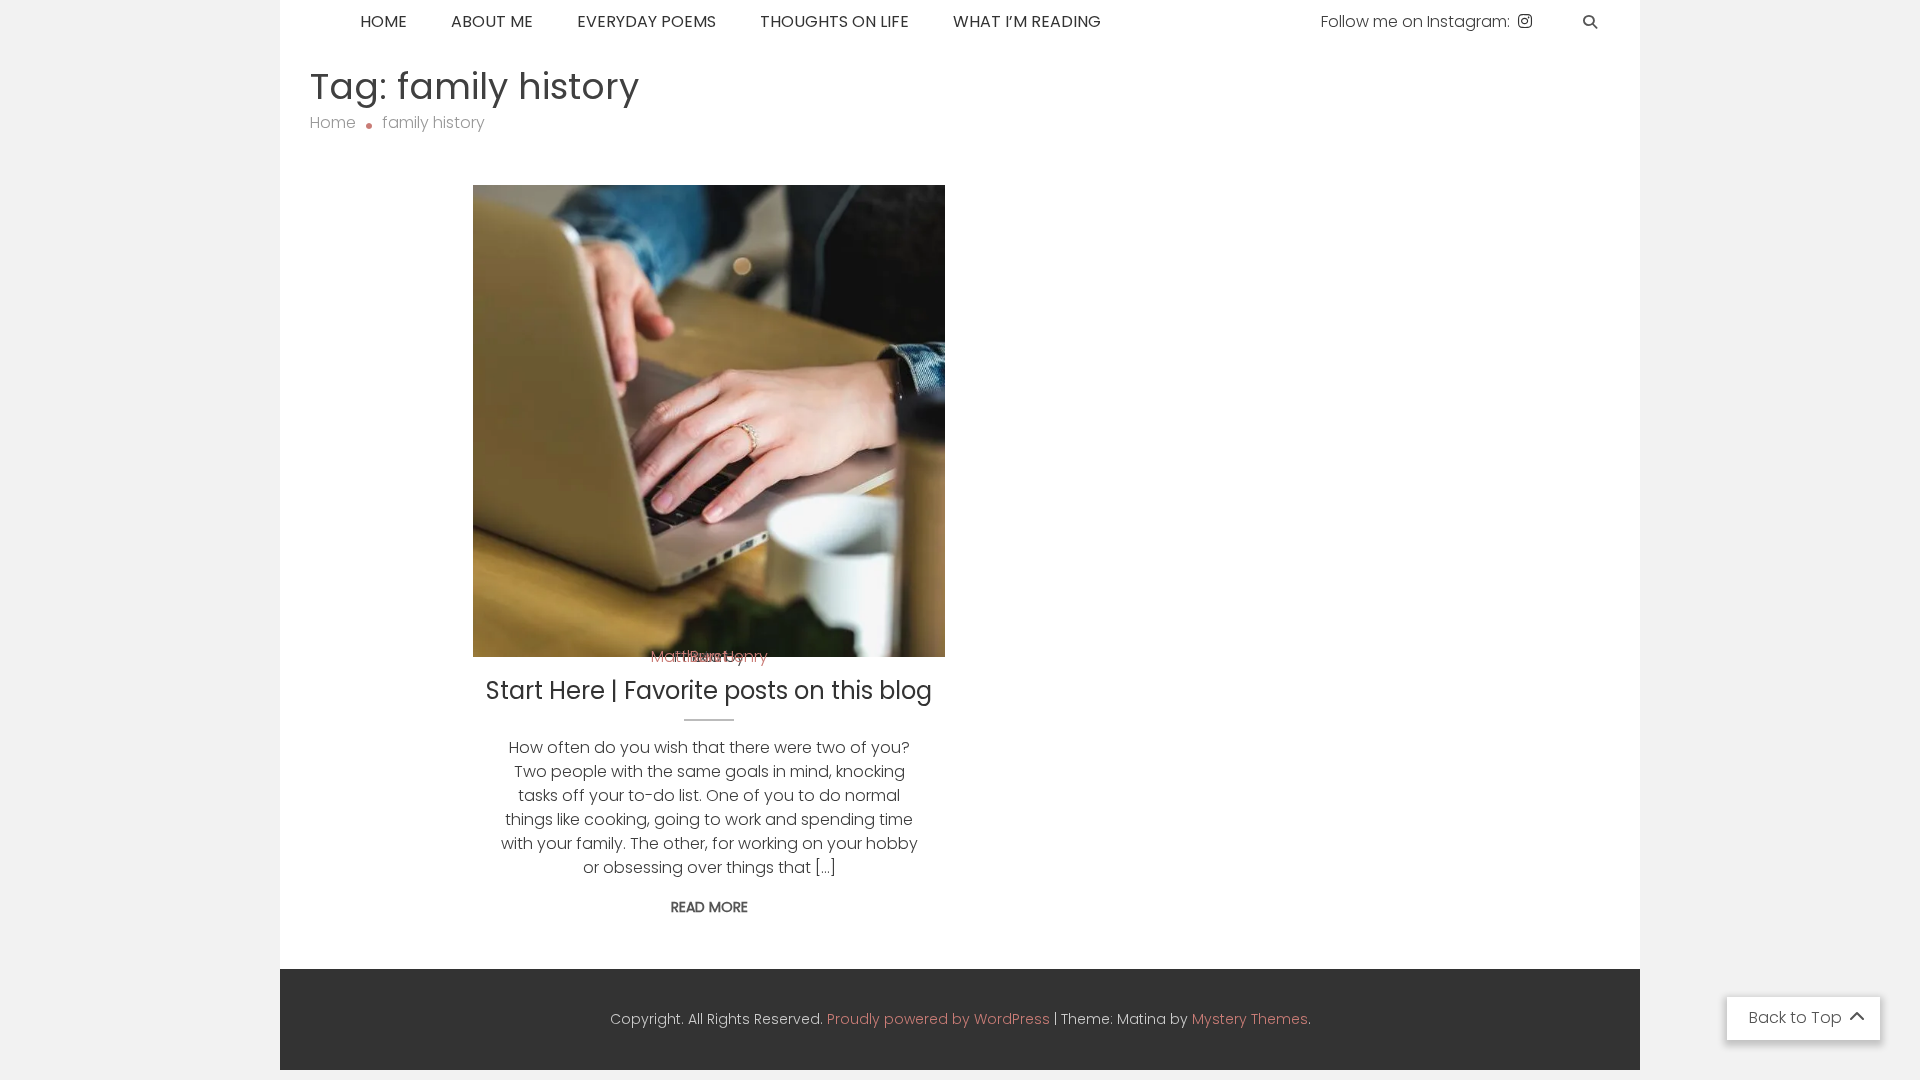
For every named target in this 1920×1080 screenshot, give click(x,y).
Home (383, 21)
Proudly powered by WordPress (940, 1019)
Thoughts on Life (834, 21)
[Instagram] (1525, 21)
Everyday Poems (646, 21)
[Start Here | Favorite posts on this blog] (709, 421)
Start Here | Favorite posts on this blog (709, 690)
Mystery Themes (1250, 1019)
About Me (492, 21)
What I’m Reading (1027, 21)
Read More (709, 907)
